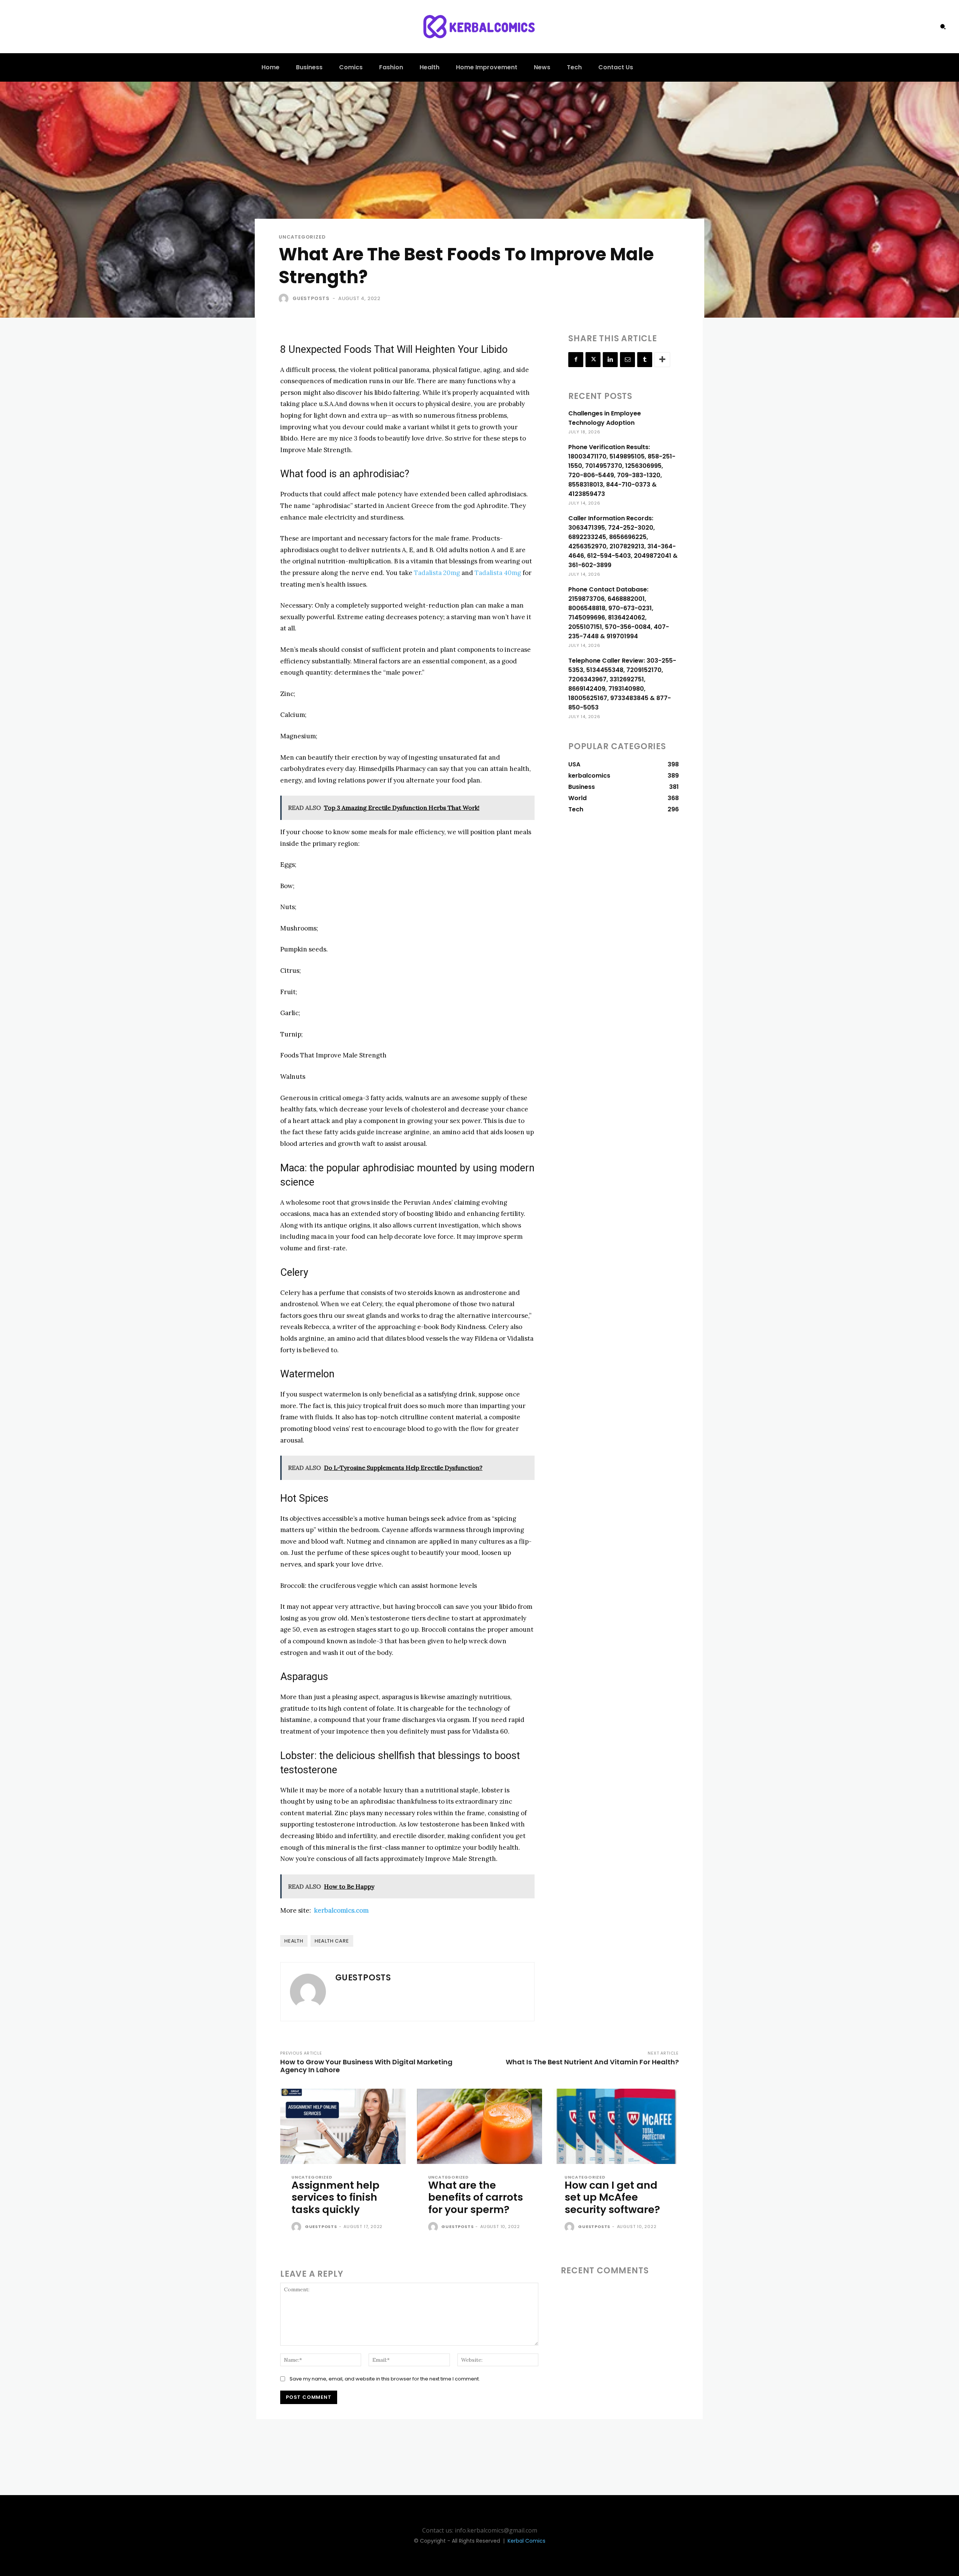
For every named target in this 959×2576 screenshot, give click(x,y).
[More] (662, 360)
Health (294, 1941)
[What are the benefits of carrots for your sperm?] (480, 2126)
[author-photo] (297, 2227)
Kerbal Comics (527, 2541)
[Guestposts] (285, 299)
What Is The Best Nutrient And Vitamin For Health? (592, 2062)
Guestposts (311, 298)
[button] (943, 27)
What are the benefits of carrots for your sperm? (476, 2197)
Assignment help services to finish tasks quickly (335, 2197)
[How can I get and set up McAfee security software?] (616, 2126)
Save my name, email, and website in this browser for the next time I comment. (385, 2379)
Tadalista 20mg (437, 573)
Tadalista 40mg (499, 573)
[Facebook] (576, 360)
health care (332, 1941)
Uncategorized (302, 237)
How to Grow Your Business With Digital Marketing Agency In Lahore (366, 2066)
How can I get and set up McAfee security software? (612, 2197)
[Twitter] (593, 360)
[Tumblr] (645, 360)
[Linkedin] (610, 360)
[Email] (627, 360)
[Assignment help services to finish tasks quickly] (343, 2126)
